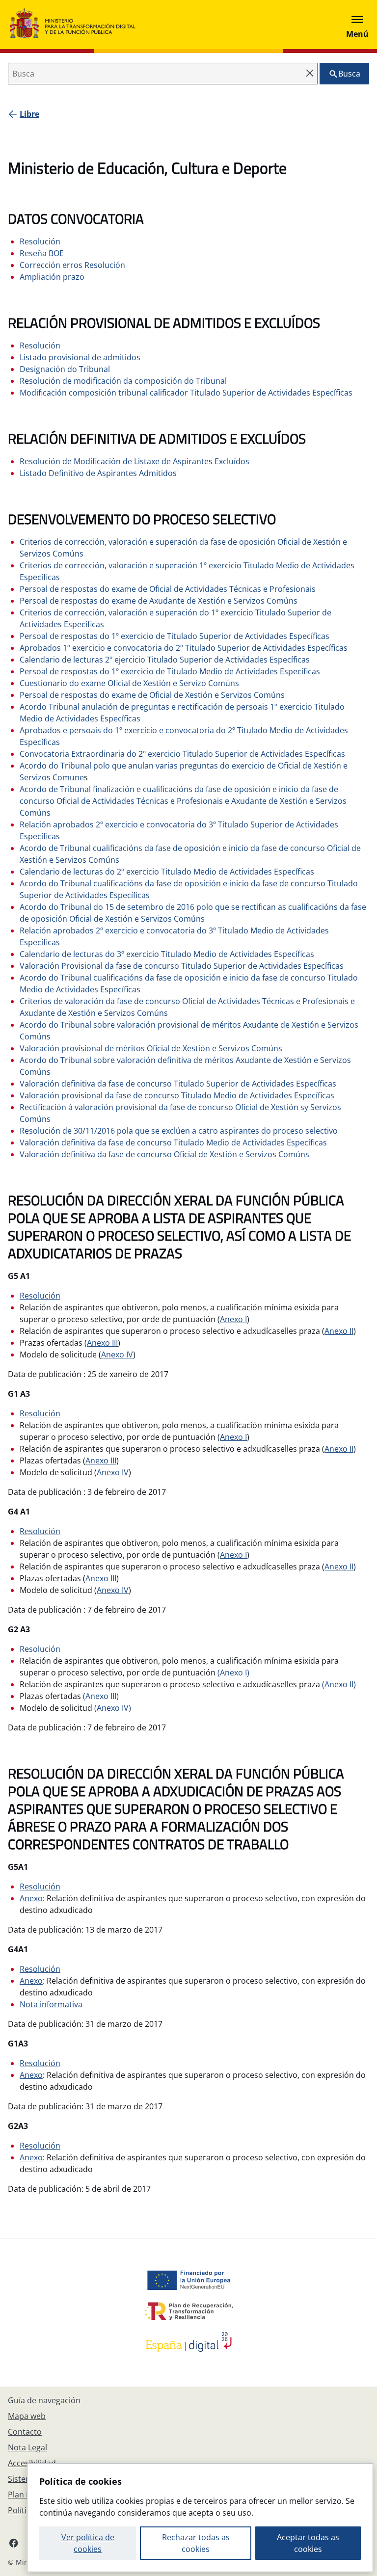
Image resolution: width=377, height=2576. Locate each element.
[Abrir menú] (357, 25)
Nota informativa (51, 2004)
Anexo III (102, 1343)
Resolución (40, 1296)
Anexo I (233, 1319)
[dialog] (200, 2518)
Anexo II (339, 1331)
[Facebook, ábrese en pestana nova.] (14, 2543)
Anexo (31, 1898)
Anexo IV (117, 1354)
